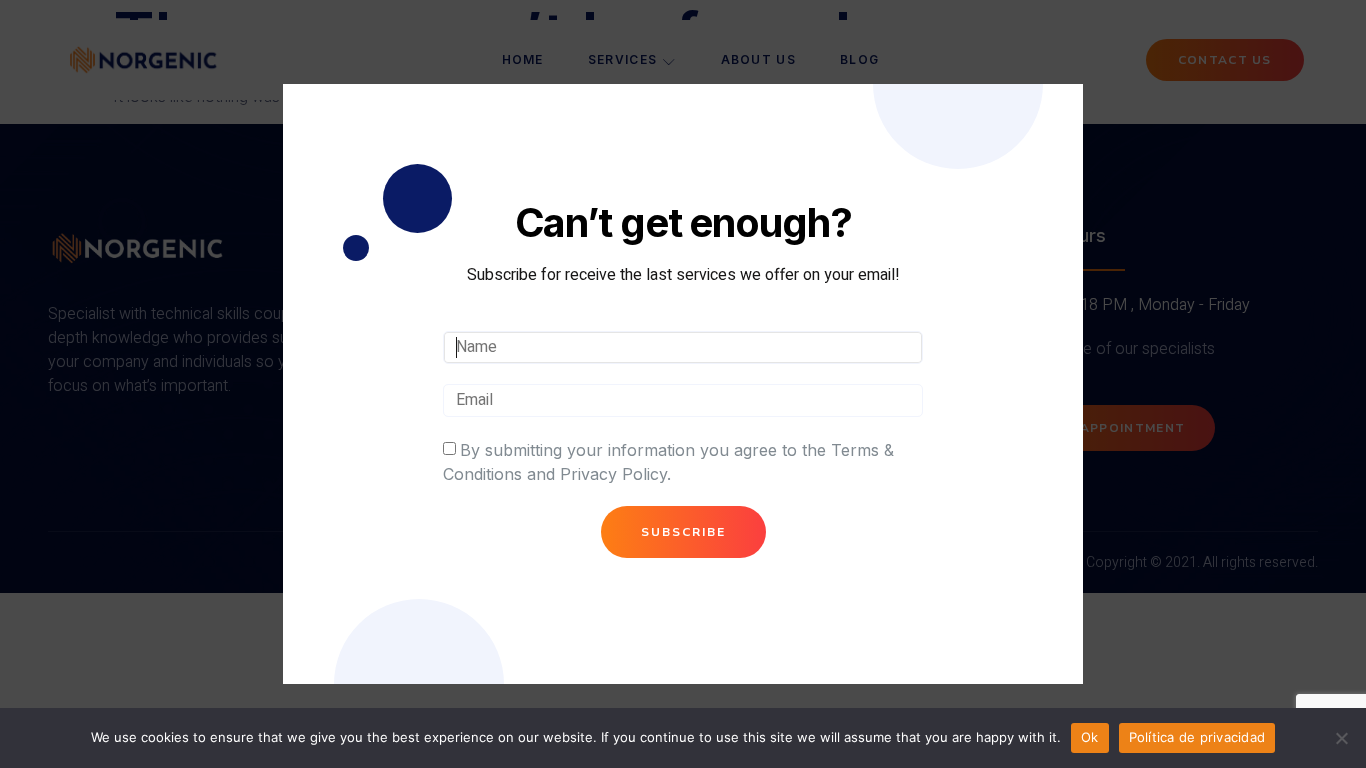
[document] (683, 384)
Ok (1090, 737)
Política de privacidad (1197, 737)
